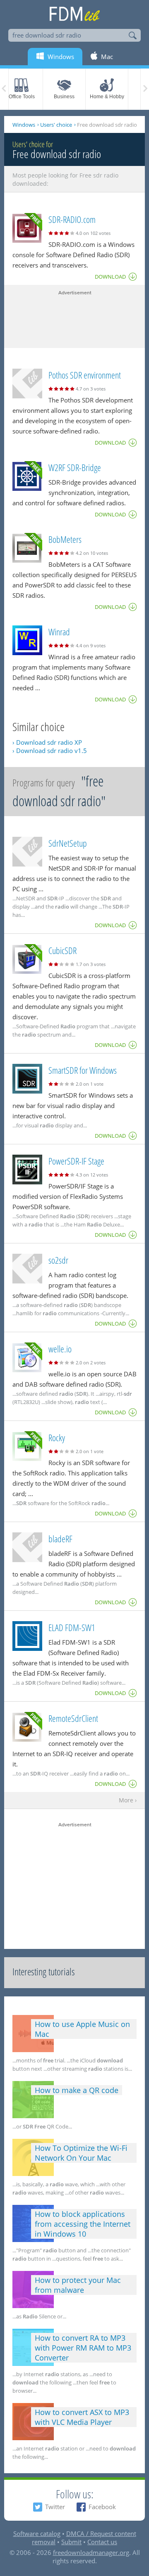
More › (128, 1801)
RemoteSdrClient (73, 1718)
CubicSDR (62, 950)
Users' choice (56, 125)
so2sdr (58, 1260)
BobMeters (65, 539)
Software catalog (37, 2533)
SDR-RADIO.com (72, 219)
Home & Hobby (107, 97)
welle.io (60, 1349)
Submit (71, 2542)
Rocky (57, 1437)
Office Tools (22, 97)
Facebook (102, 2507)
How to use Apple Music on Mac (82, 2029)
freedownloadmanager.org (91, 2552)
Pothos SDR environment (85, 375)
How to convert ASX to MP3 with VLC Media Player (82, 2417)
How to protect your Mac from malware (78, 2285)
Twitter (55, 2507)
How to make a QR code (77, 2090)
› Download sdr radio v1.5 (50, 751)
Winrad (59, 632)
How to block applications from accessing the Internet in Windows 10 (83, 2224)
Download (110, 277)
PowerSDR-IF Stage (76, 1161)
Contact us (102, 2542)
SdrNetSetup (68, 843)
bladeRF (60, 1539)
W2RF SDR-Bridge (75, 467)
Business (64, 97)
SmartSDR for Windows (83, 1070)
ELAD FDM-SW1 (72, 1627)
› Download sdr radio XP (47, 742)
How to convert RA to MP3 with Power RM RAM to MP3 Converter (83, 2348)
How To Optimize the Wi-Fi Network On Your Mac (81, 2153)
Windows (24, 125)
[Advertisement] (74, 317)
